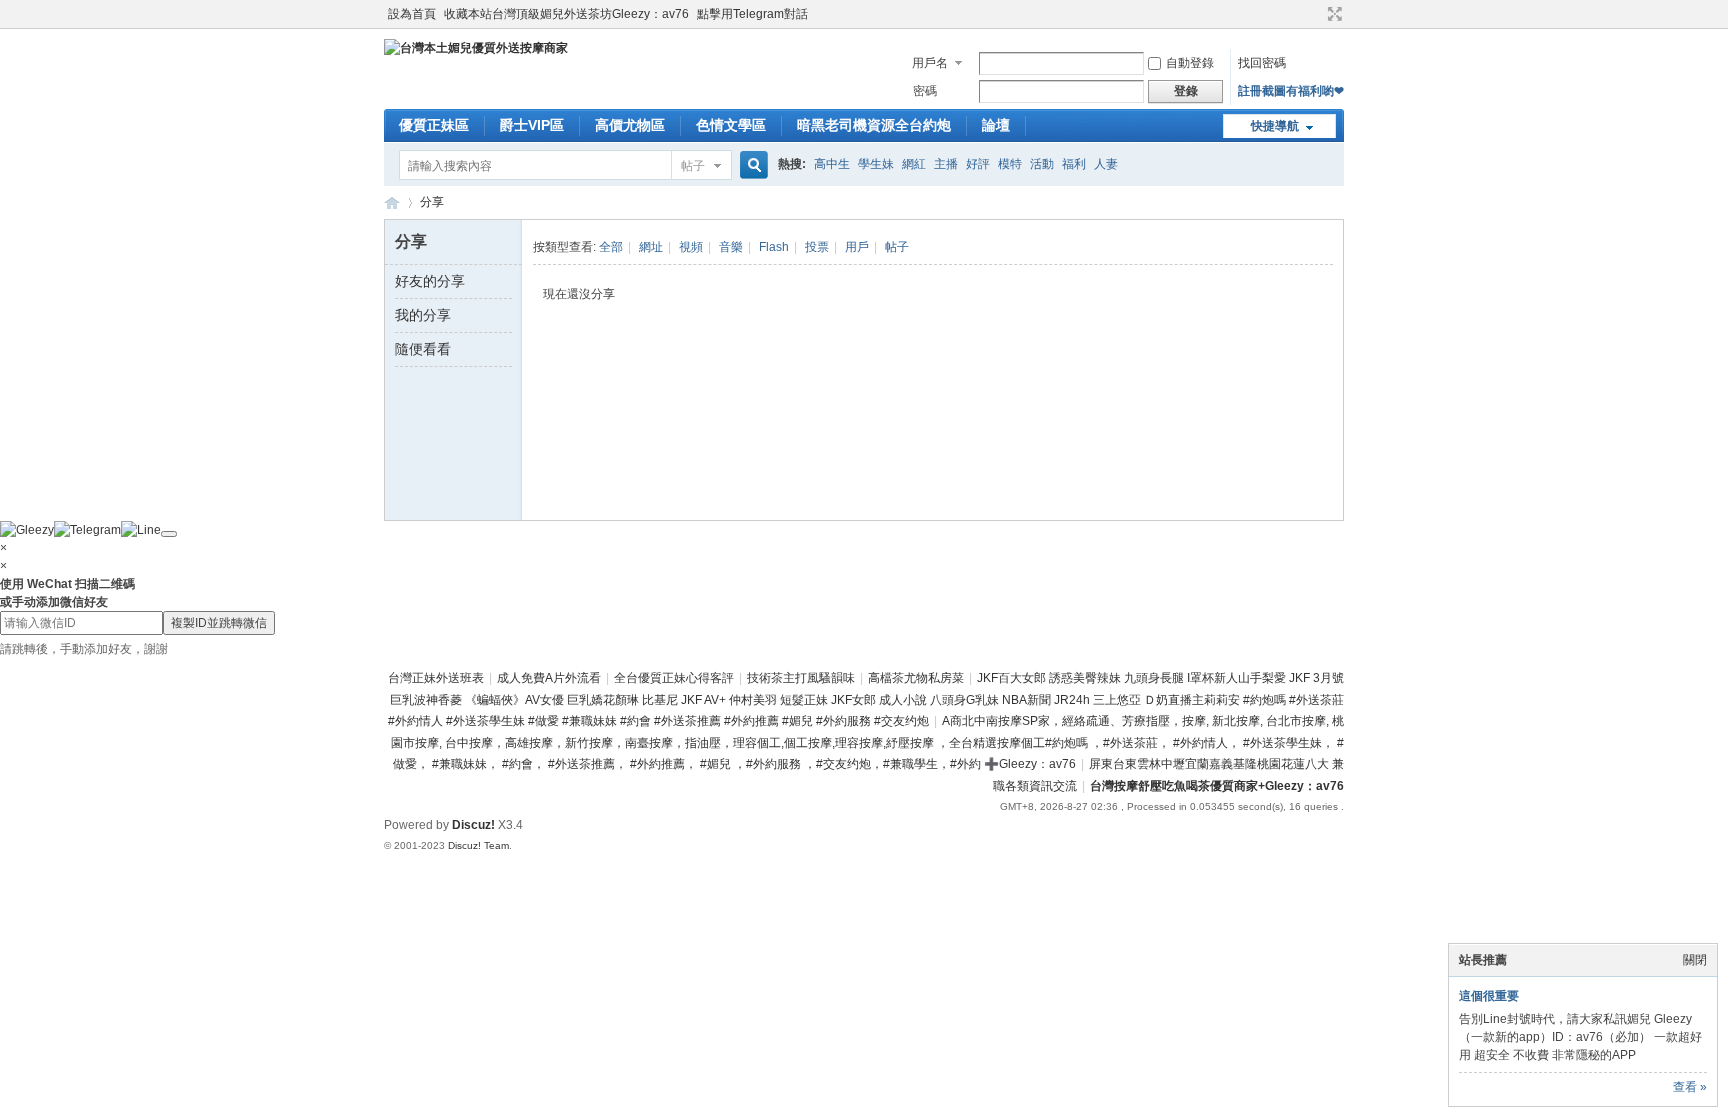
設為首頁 (412, 14)
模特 (1010, 164)
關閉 (1695, 960)
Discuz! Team (478, 845)
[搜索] (751, 165)
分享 (432, 202)
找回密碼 (1262, 63)
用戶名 (930, 63)
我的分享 (423, 315)
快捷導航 (1275, 126)
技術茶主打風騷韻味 (801, 678)
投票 (817, 247)
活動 (1042, 164)
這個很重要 (1489, 996)
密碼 (925, 91)
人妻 (1106, 164)
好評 (978, 164)
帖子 (693, 166)
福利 (1074, 164)
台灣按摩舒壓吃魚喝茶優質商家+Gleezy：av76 (1217, 786)
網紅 (914, 164)
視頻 (691, 247)
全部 (611, 247)
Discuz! (473, 825)
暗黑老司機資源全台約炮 (874, 125)
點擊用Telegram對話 (752, 14)
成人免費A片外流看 (549, 678)
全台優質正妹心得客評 (674, 678)
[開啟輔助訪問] (1316, 14)
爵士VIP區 (532, 125)
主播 (946, 164)
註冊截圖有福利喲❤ (1291, 91)
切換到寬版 (1332, 14)
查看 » (1690, 1087)
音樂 (731, 247)
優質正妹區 (434, 125)
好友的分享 (430, 281)
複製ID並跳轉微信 (219, 623)
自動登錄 (1190, 63)
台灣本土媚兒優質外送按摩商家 (392, 202)
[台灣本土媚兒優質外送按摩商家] (476, 48)
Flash (774, 247)
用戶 (857, 247)
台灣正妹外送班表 (436, 678)
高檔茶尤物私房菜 (916, 678)
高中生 (832, 164)
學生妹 (876, 164)
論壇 (996, 125)
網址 (651, 247)
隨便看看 (423, 349)
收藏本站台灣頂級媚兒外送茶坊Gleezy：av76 (566, 14)
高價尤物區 (630, 125)
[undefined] (169, 534)
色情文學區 (731, 125)
